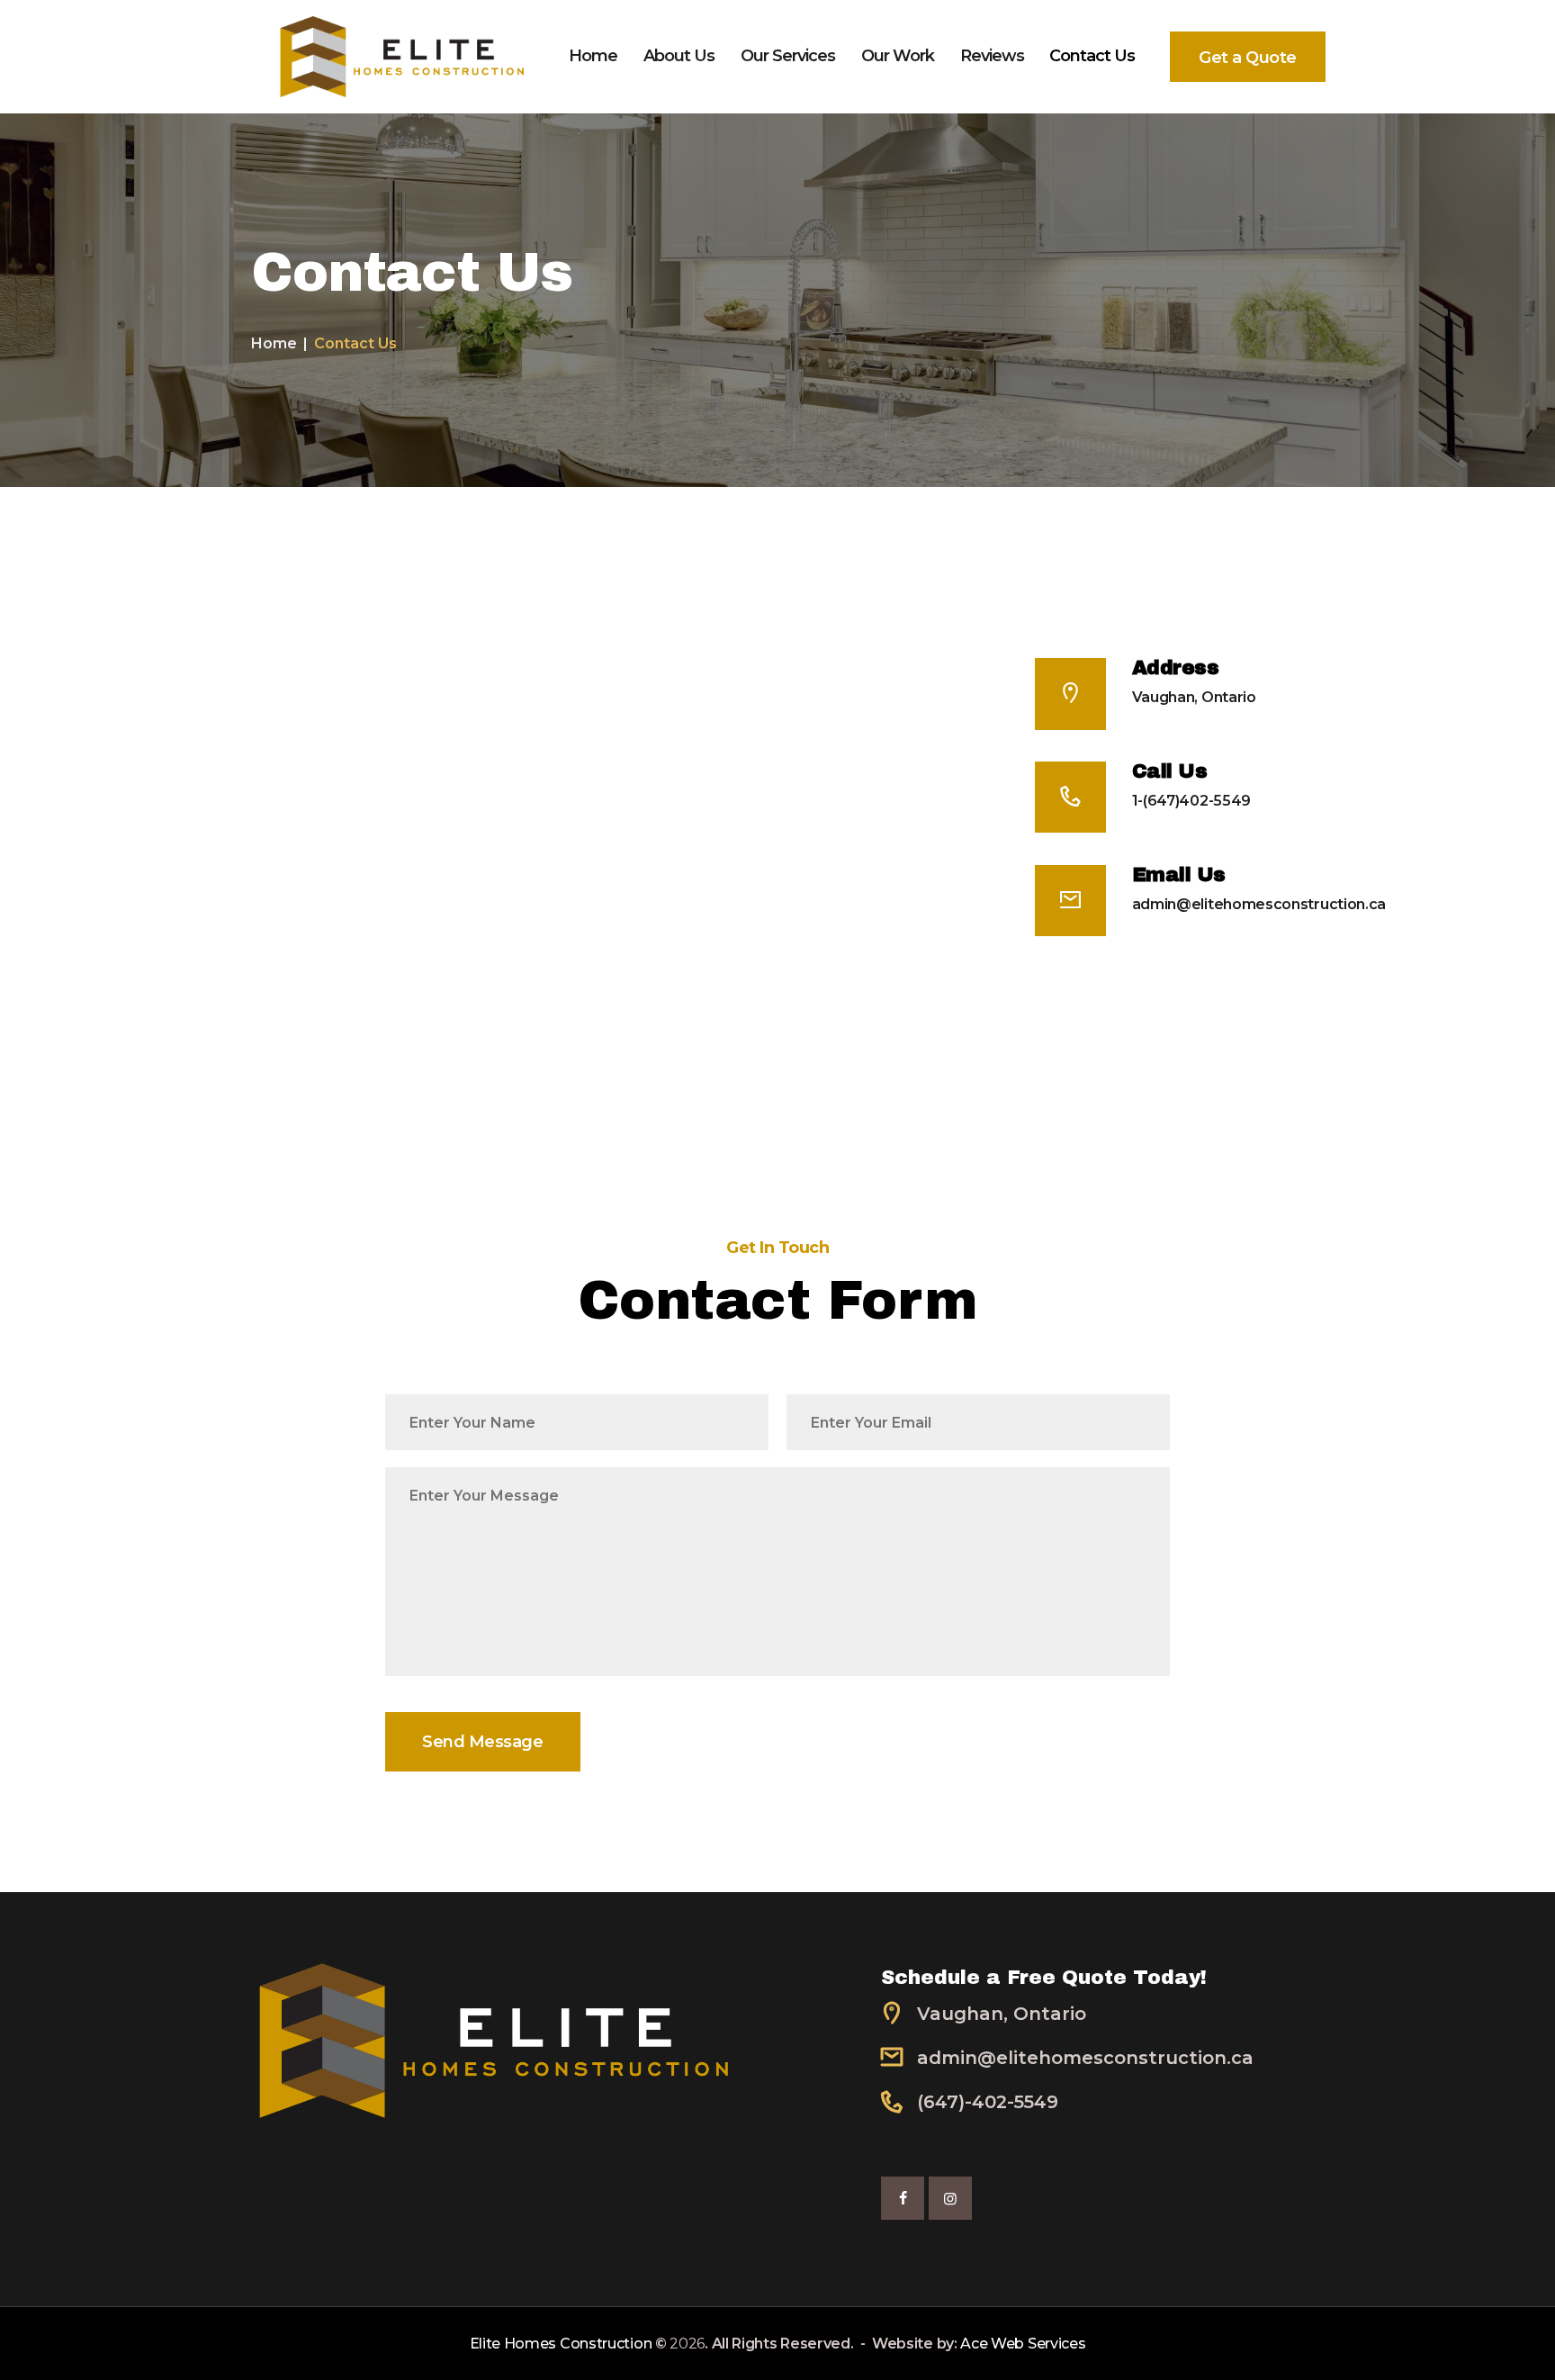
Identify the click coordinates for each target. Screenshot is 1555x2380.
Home (274, 343)
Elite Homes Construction (561, 2344)
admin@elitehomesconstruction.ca (1259, 904)
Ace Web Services (1023, 2344)
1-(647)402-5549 (1191, 801)
